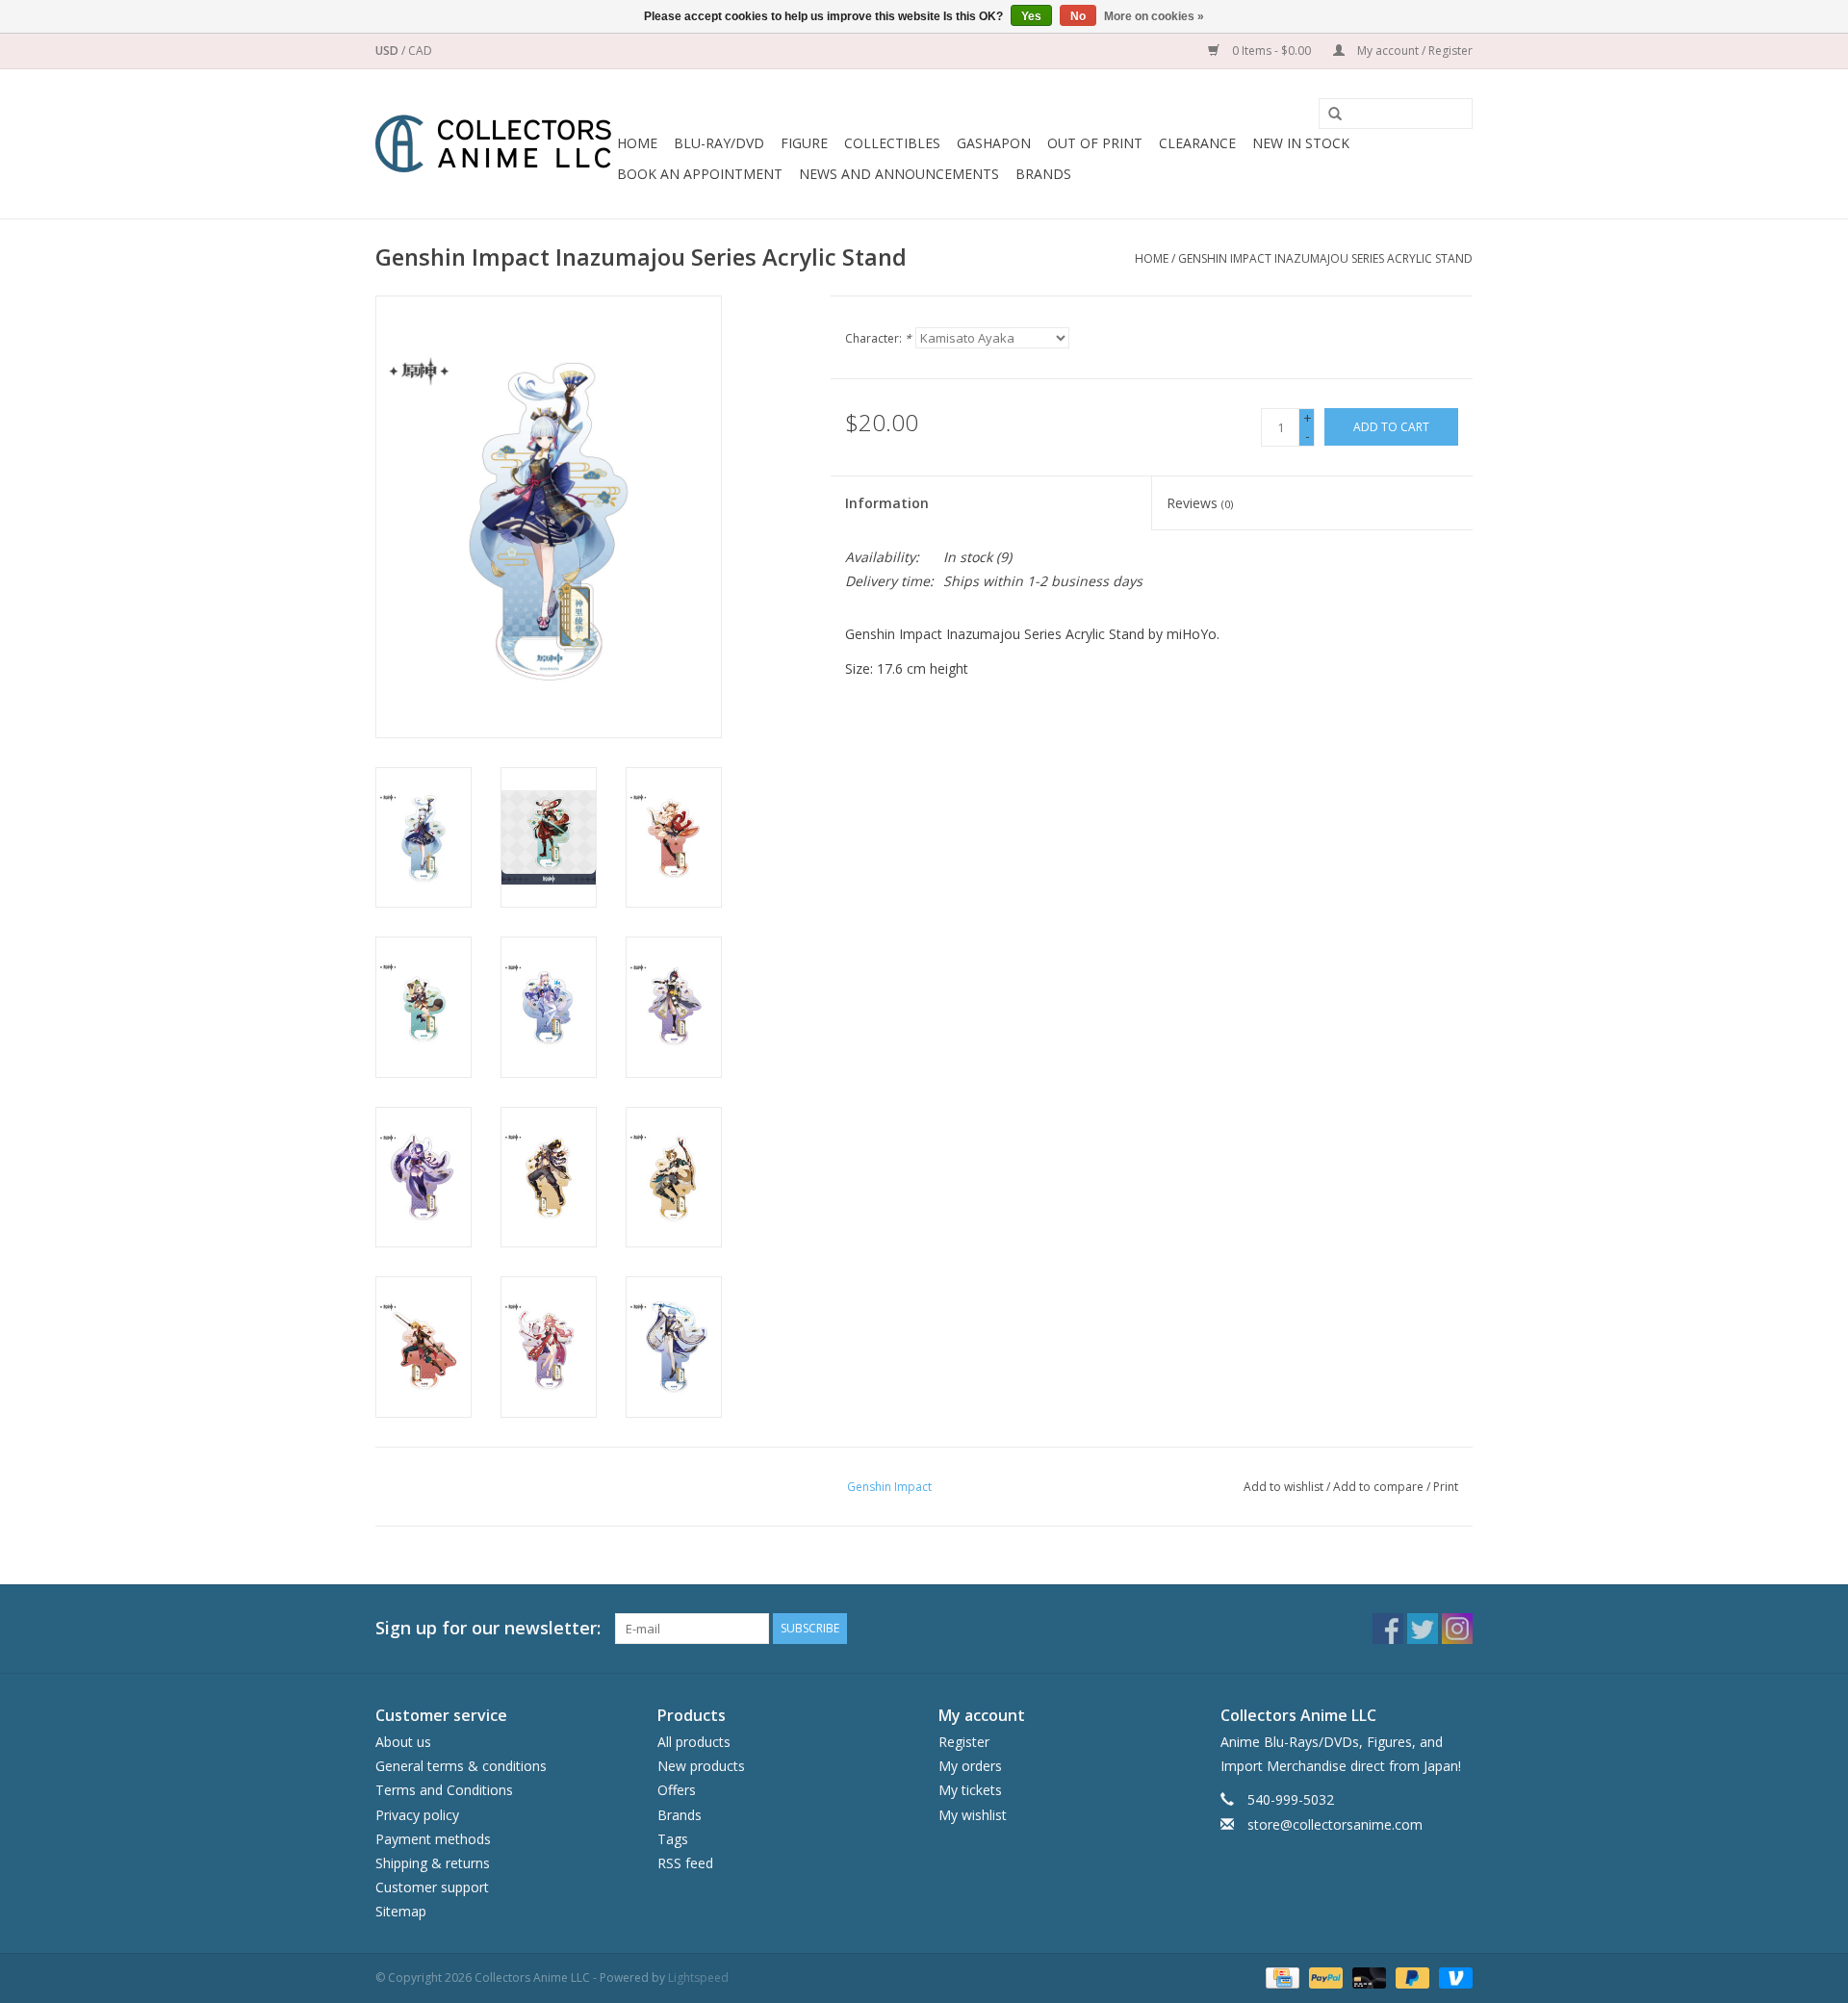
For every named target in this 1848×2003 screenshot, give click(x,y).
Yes (1031, 16)
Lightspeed (698, 1977)
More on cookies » (1154, 16)
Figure (804, 143)
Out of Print (1095, 143)
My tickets (970, 1790)
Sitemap (401, 1911)
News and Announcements (899, 174)
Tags (673, 1839)
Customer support (432, 1887)
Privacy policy (417, 1815)
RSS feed (685, 1863)
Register (964, 1742)
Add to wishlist (1283, 1487)
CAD (420, 51)
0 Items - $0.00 (1271, 51)
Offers (677, 1790)
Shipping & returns (433, 1863)
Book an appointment (700, 174)
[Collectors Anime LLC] (493, 144)
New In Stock (1301, 143)
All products (694, 1742)
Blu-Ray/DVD (719, 143)
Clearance (1197, 143)
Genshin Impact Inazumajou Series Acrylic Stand (1325, 258)
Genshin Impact (889, 1487)
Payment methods (433, 1839)
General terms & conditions (461, 1766)
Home (637, 143)
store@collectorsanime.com (1335, 1824)
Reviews (1200, 503)
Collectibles (892, 143)
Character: (878, 338)
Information (887, 503)
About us (403, 1742)
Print (1446, 1487)
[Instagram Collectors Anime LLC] (1457, 1629)
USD (388, 51)
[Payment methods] (1280, 1977)
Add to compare (1380, 1487)
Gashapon (994, 143)
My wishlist (973, 1815)
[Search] (1328, 115)
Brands (1043, 174)
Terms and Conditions (444, 1790)
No (1078, 16)
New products (701, 1766)
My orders (970, 1766)
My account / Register (1413, 51)
